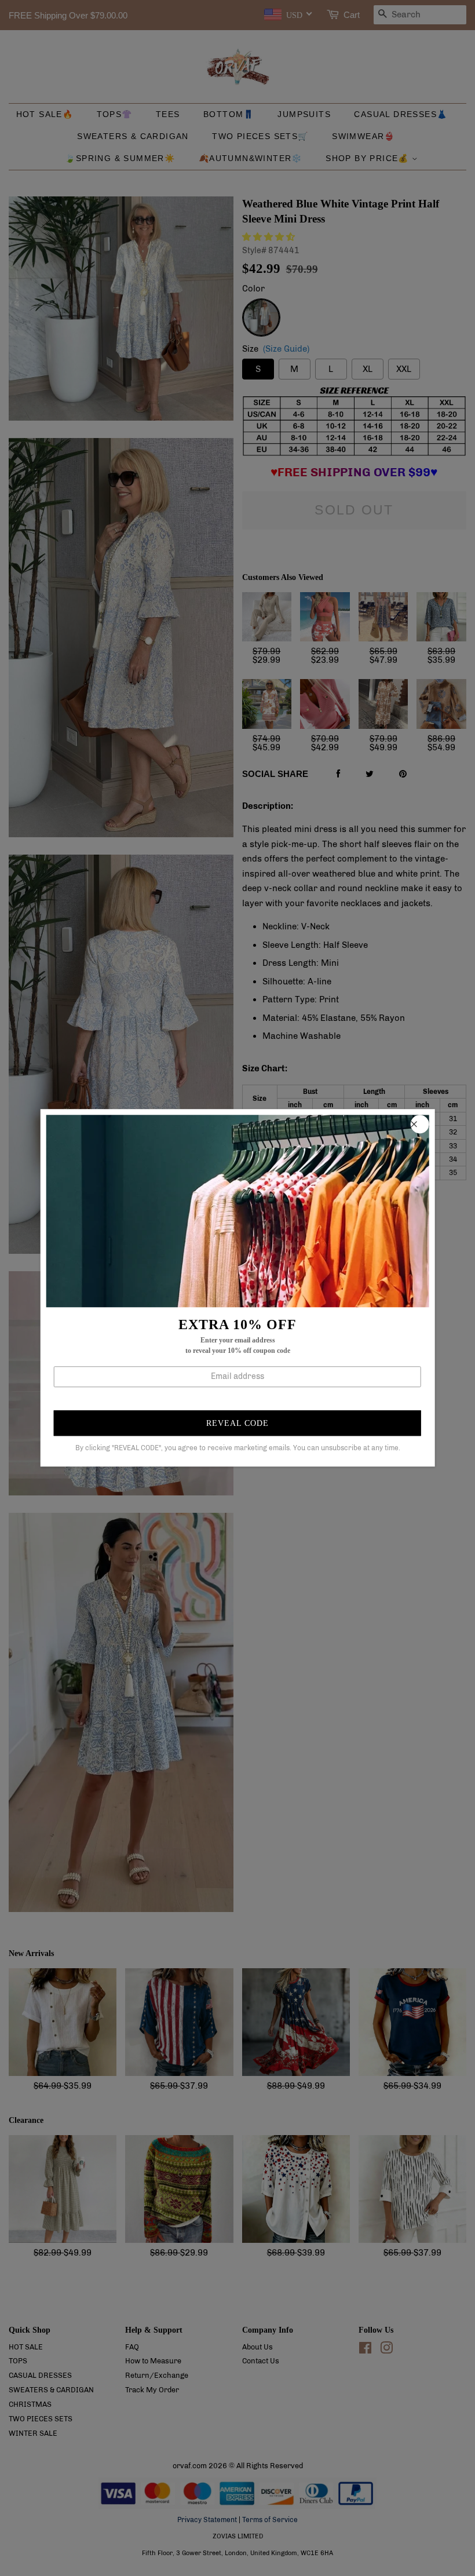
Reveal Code (237, 1423)
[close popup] (419, 1124)
